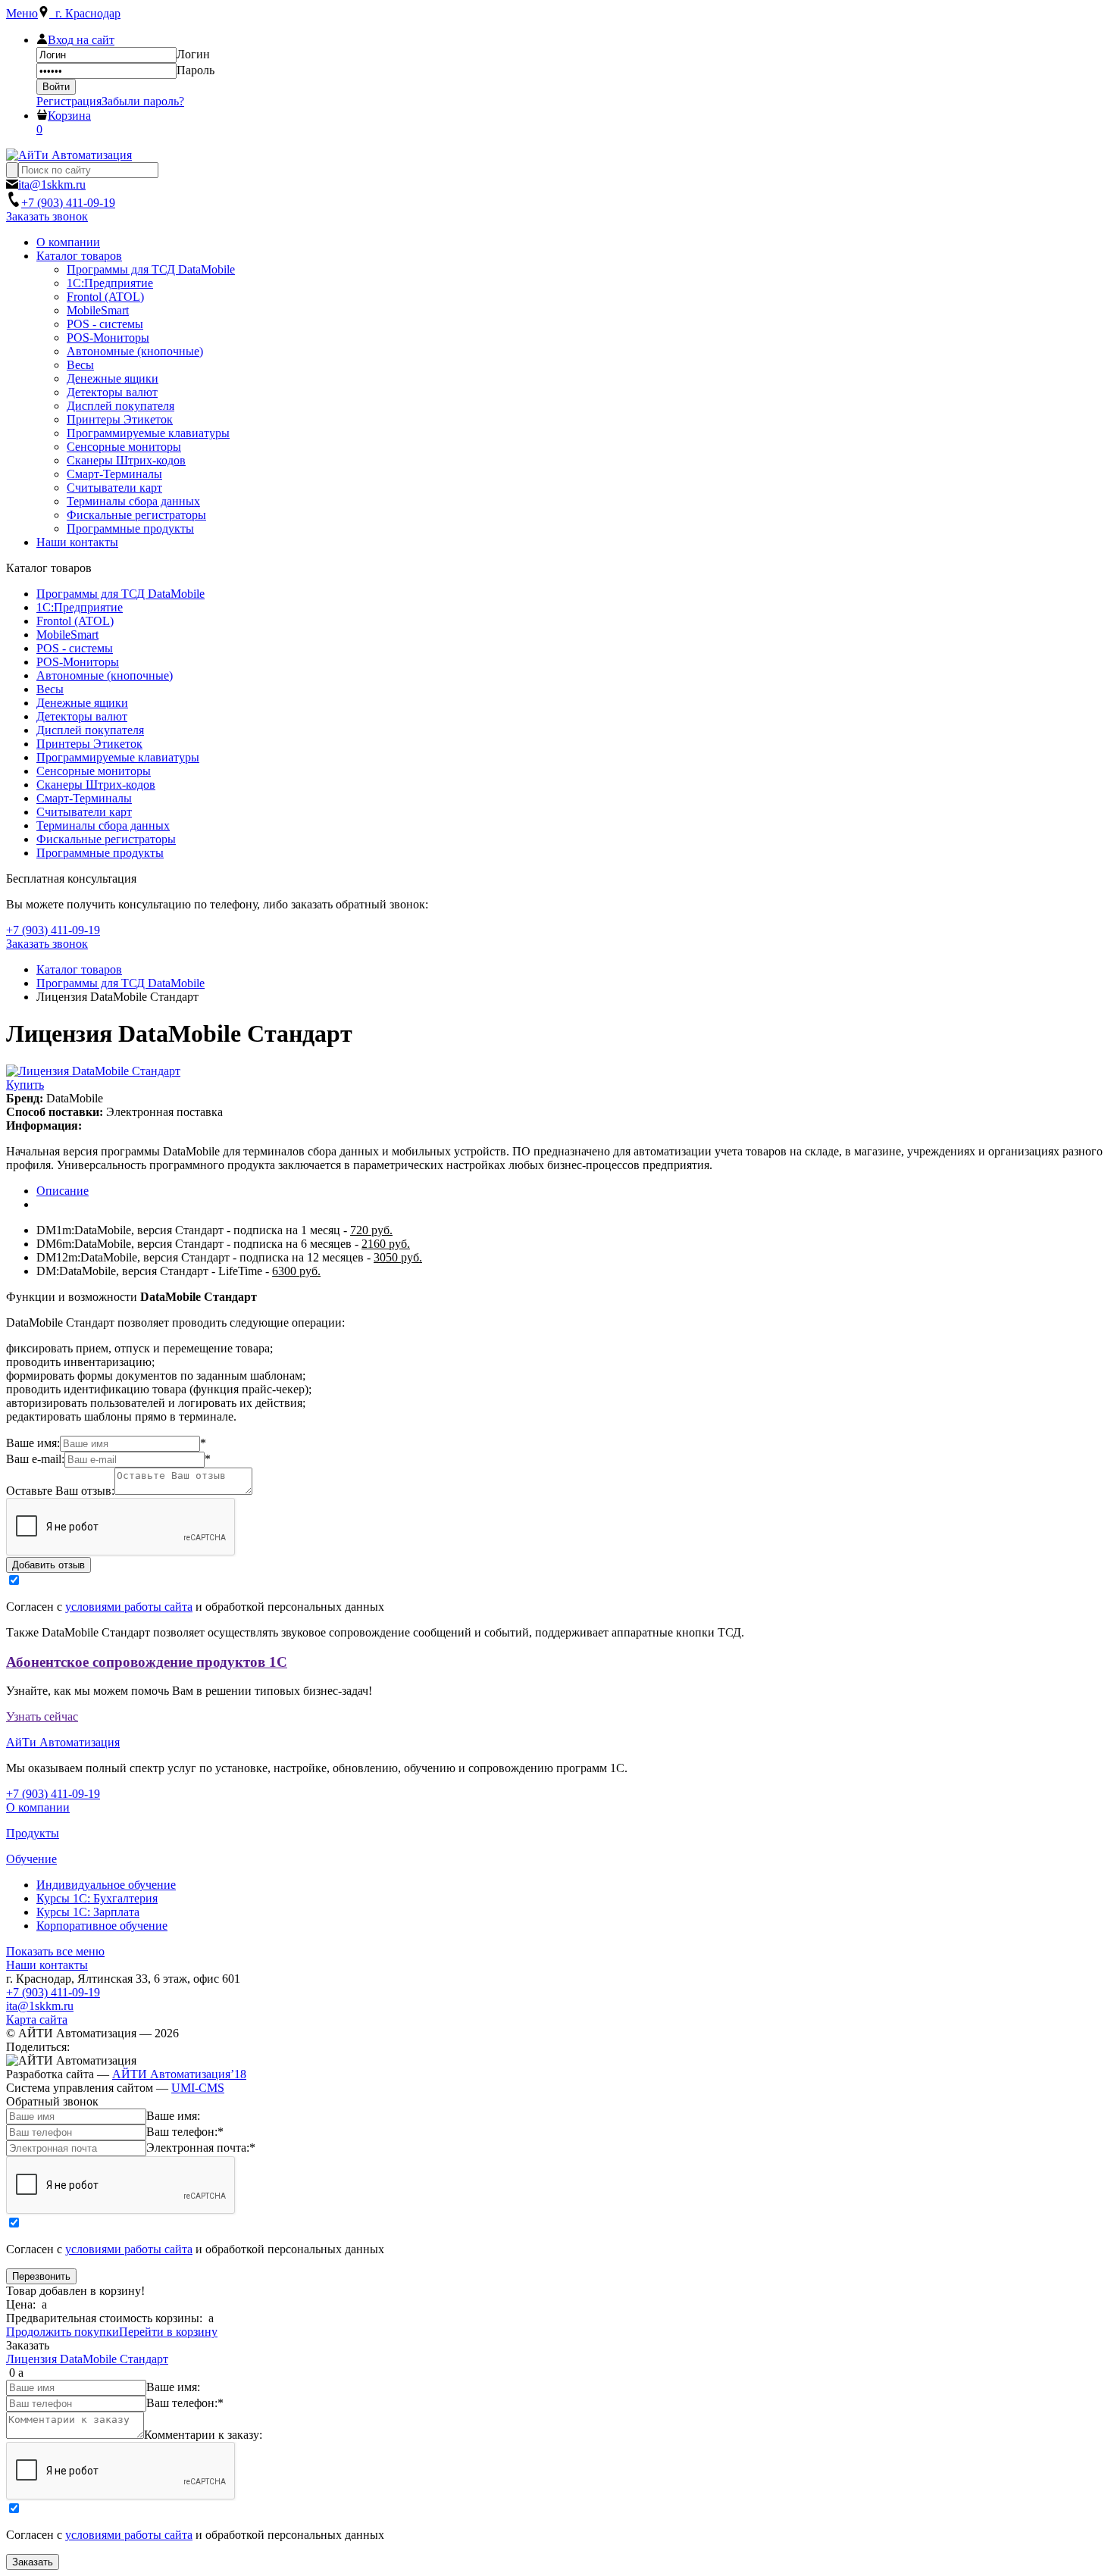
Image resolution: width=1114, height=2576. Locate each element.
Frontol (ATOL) (75, 621)
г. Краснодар (85, 13)
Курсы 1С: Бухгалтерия (97, 1898)
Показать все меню (55, 1951)
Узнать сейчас (42, 1716)
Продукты (33, 1833)
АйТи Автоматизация (63, 1742)
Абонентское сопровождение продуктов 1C (147, 1662)
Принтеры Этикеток (89, 744)
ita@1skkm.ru (40, 2006)
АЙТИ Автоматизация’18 (179, 2074)
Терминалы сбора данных (103, 825)
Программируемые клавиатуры (118, 757)
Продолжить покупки (63, 2332)
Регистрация (69, 101)
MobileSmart (67, 635)
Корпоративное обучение (102, 1926)
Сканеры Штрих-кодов (96, 785)
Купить (25, 1085)
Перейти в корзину (168, 2332)
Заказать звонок (47, 216)
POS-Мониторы (78, 662)
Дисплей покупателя (90, 730)
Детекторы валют (82, 716)
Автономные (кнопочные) (105, 675)
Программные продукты (100, 853)
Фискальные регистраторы (106, 839)
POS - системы (75, 648)
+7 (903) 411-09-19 (53, 1992)
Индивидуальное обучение (106, 1885)
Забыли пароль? (143, 101)
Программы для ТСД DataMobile (120, 594)
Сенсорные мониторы (94, 771)
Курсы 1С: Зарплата (88, 1912)
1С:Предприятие (80, 607)
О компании (38, 1807)
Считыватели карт (84, 812)
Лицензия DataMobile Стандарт (87, 2359)
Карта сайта (37, 2020)
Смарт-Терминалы (84, 798)
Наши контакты (47, 1965)
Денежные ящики (82, 703)
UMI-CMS (198, 2088)
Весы (50, 689)
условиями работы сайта (129, 1607)
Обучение (31, 1859)
